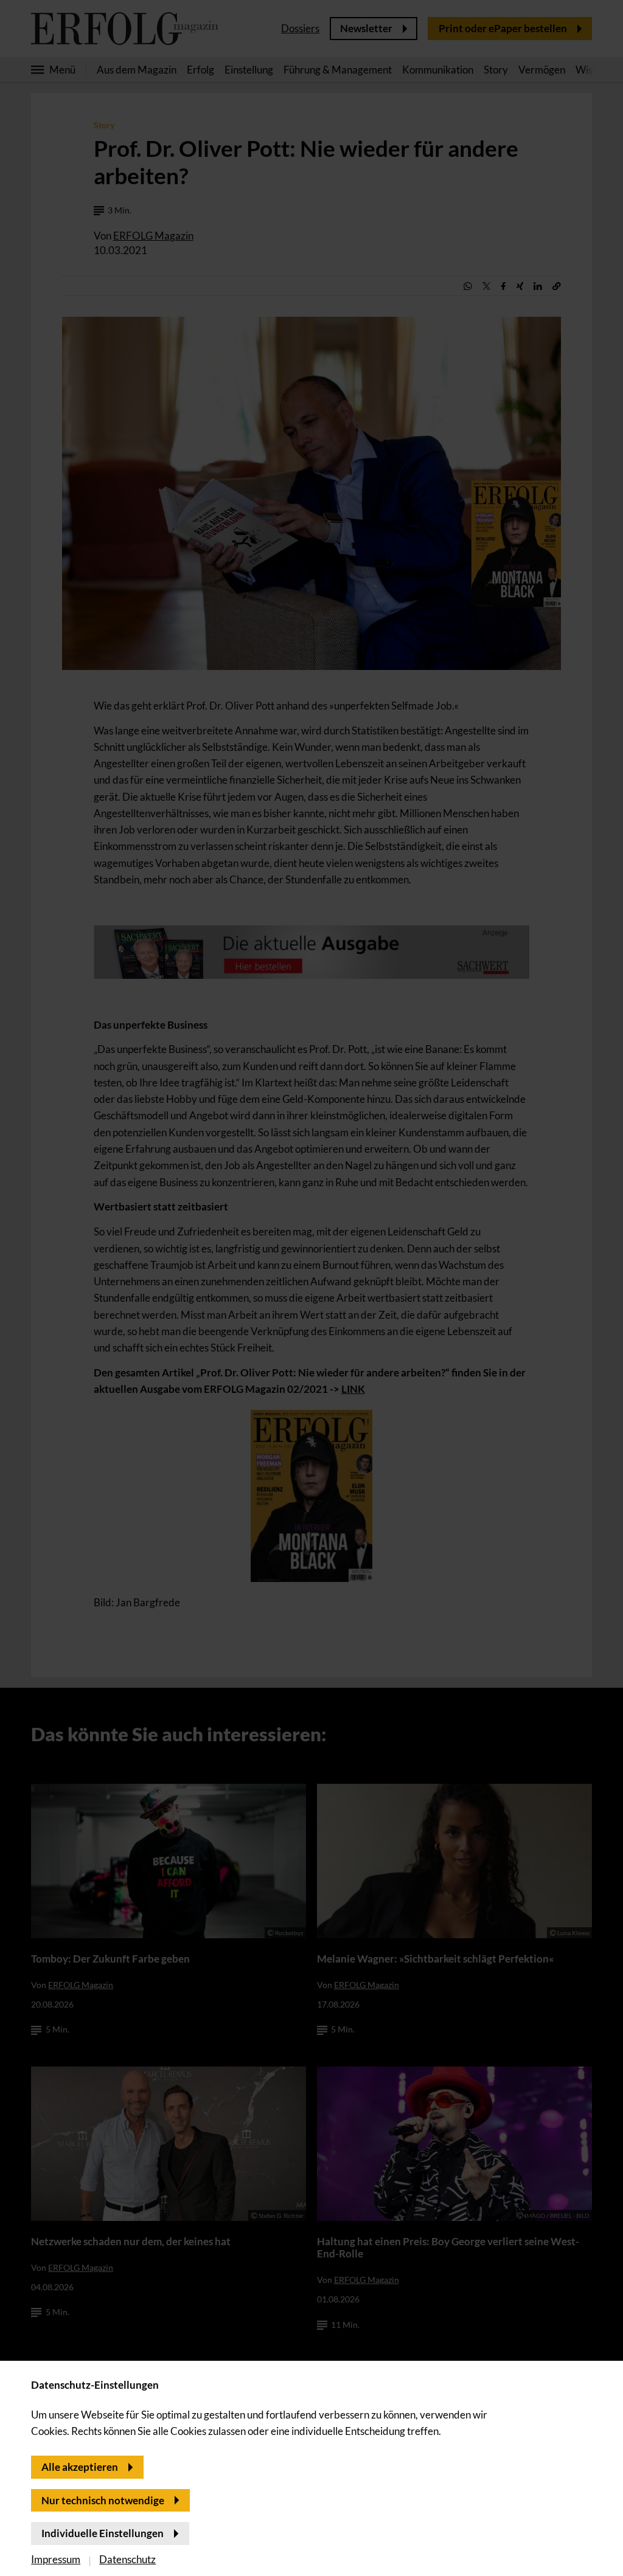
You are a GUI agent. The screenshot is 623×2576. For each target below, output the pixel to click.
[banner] (311, 1288)
